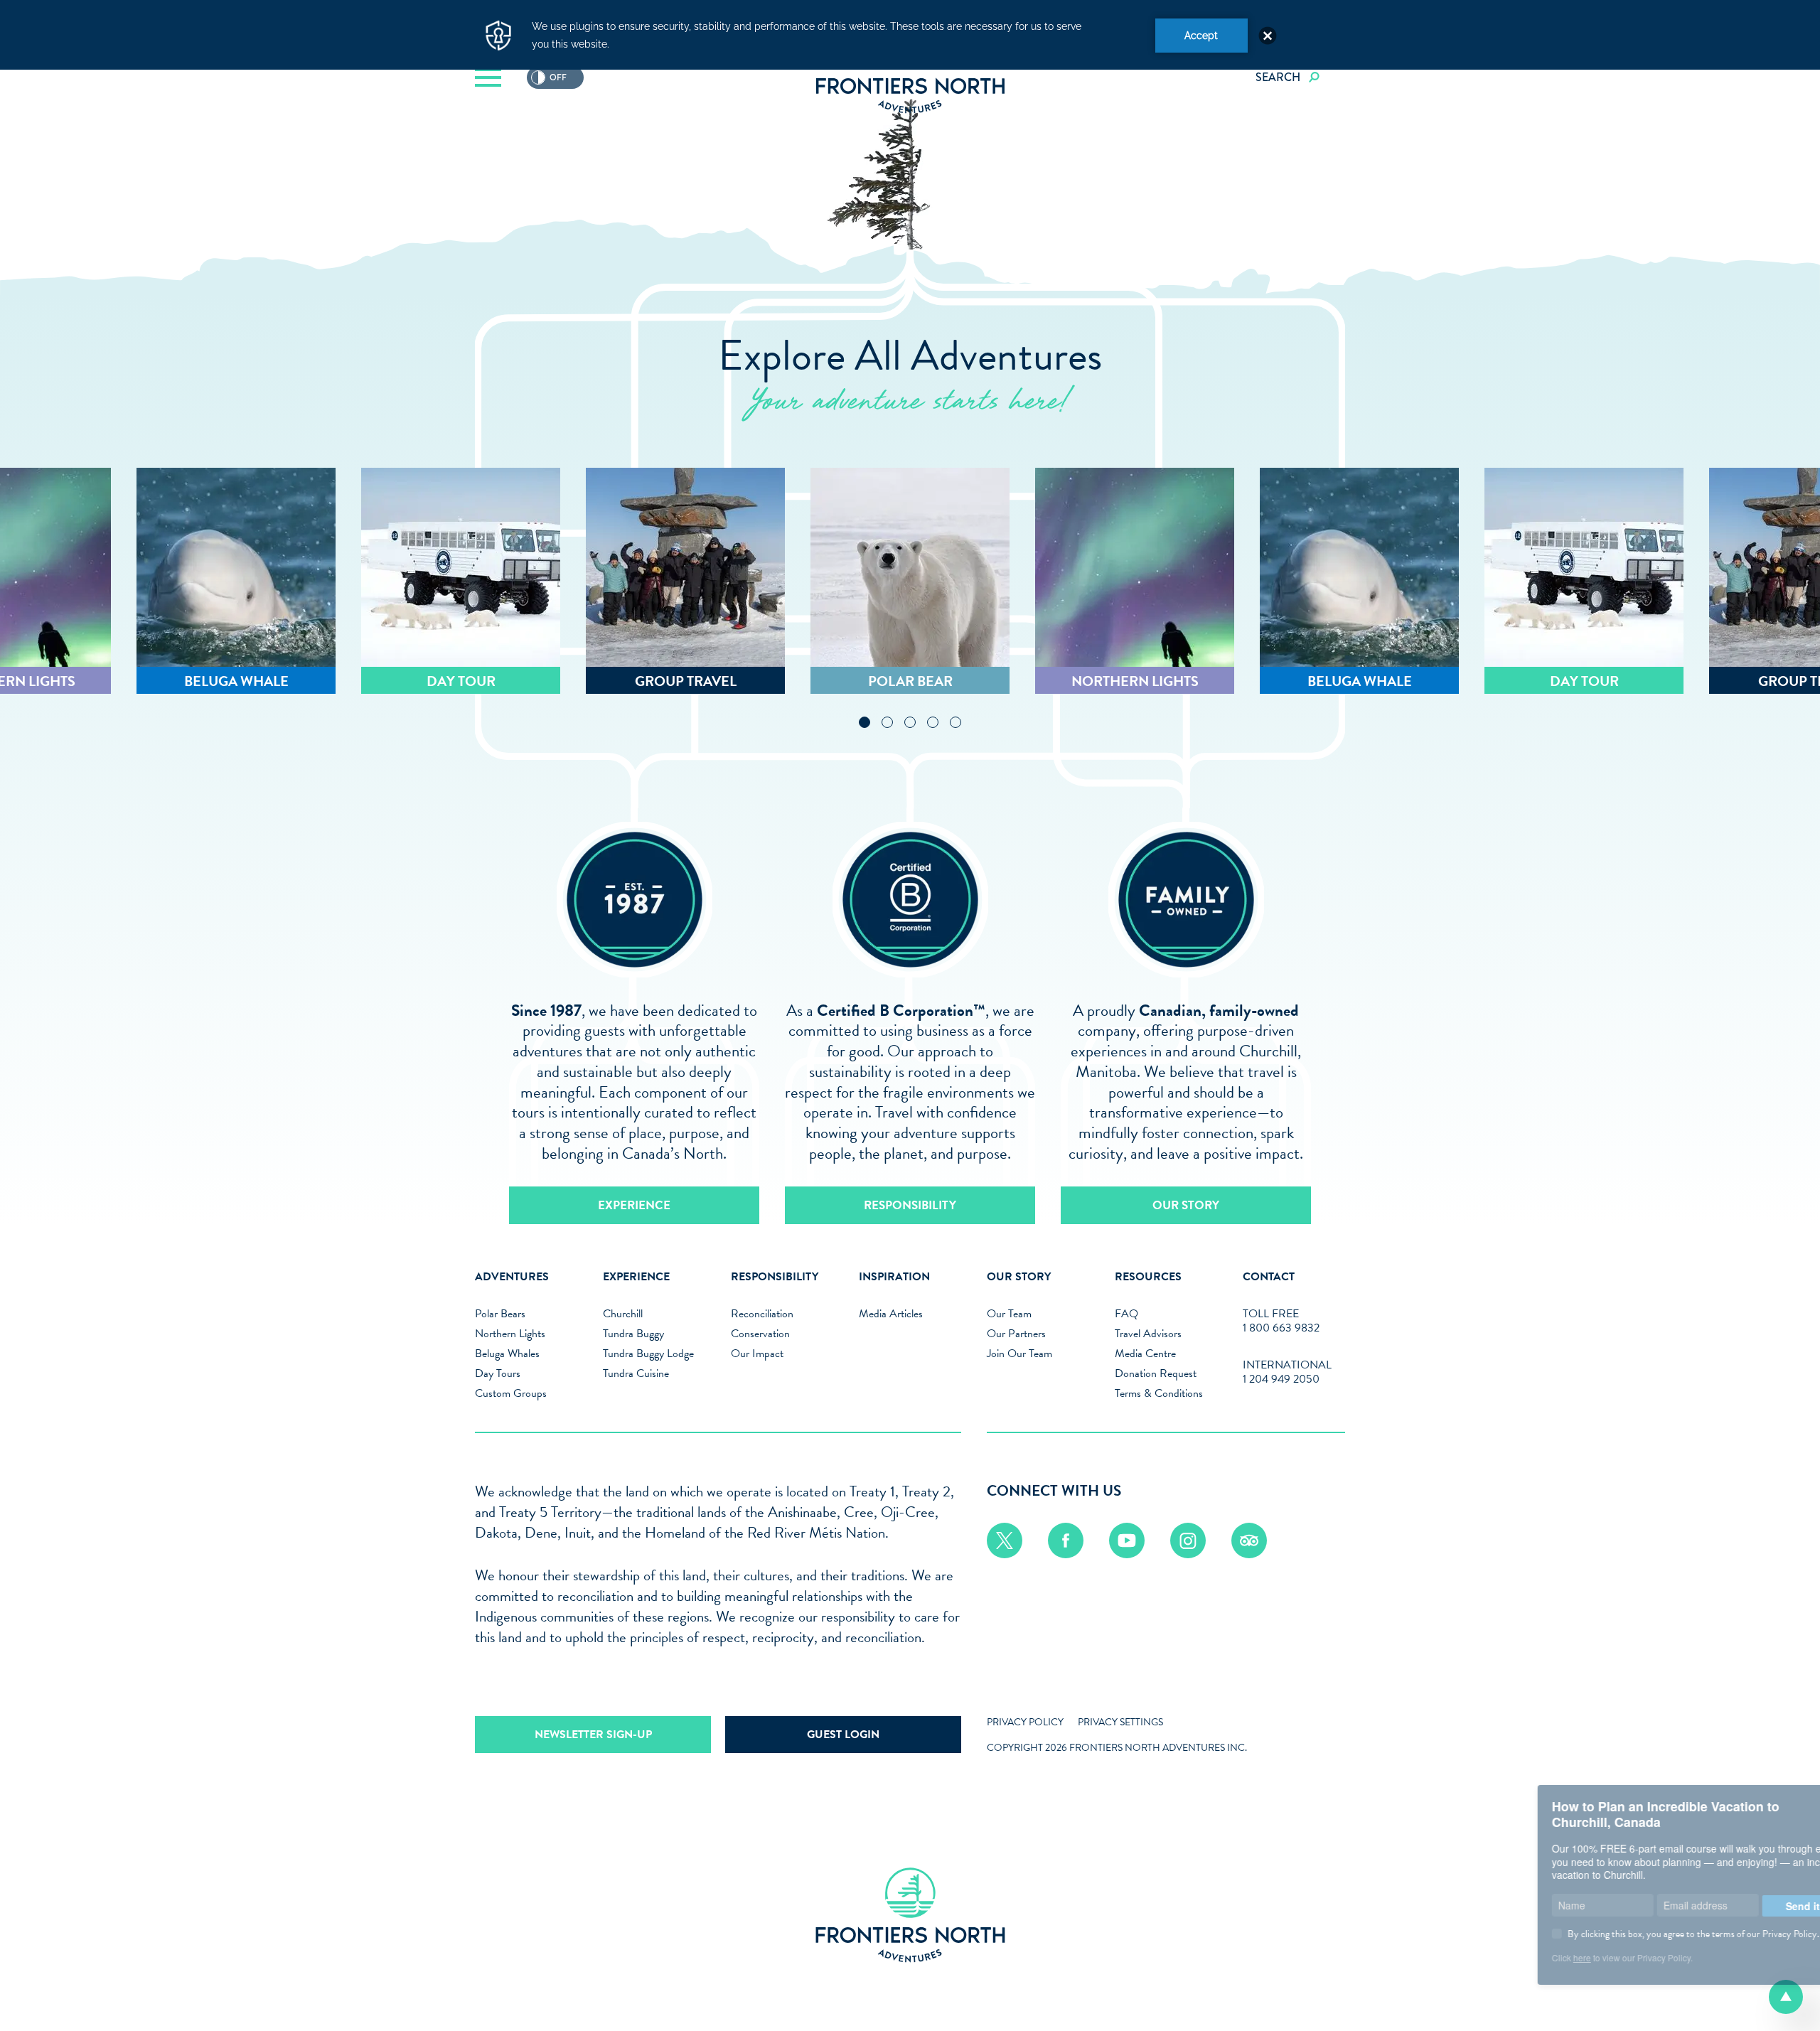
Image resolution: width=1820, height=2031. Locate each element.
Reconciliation (762, 1314)
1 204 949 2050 (1281, 1379)
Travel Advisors (1148, 1334)
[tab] (864, 722)
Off (549, 78)
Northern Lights (510, 1334)
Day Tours (498, 1373)
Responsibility (910, 1205)
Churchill (623, 1314)
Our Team (1009, 1314)
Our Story (1186, 1205)
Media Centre (1145, 1354)
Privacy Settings (1120, 1722)
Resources (1148, 1277)
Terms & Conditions (1159, 1393)
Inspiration (894, 1277)
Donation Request (1156, 1373)
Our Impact (757, 1354)
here (1466, 1957)
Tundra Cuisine (636, 1373)
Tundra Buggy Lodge (648, 1354)
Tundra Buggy (633, 1334)
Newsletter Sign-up (593, 1735)
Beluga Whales (507, 1354)
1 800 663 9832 (1281, 1328)
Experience (634, 1205)
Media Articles (891, 1314)
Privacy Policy (1025, 1722)
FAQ (1126, 1314)
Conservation (760, 1334)
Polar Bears (500, 1314)
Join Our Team (1019, 1354)
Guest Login (843, 1735)
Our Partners (1016, 1334)
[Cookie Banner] (910, 35)
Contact (1269, 1277)
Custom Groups (511, 1393)
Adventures (512, 1277)
